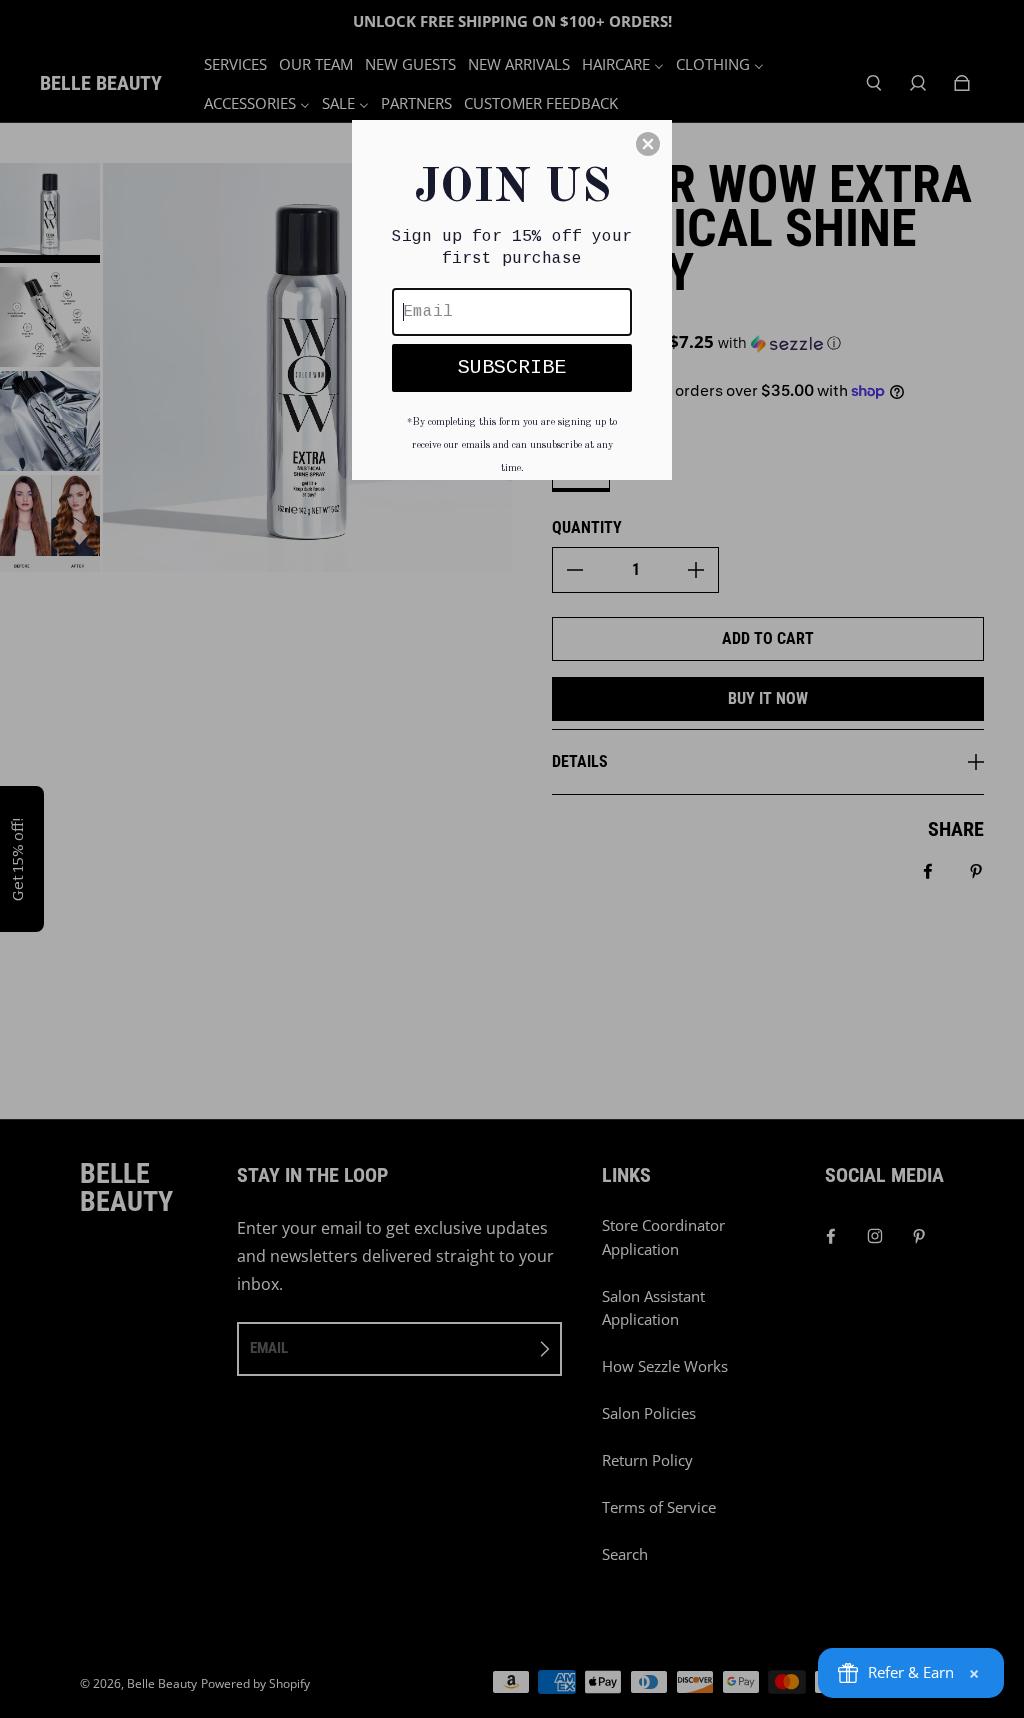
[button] (648, 144)
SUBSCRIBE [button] (512, 367)
